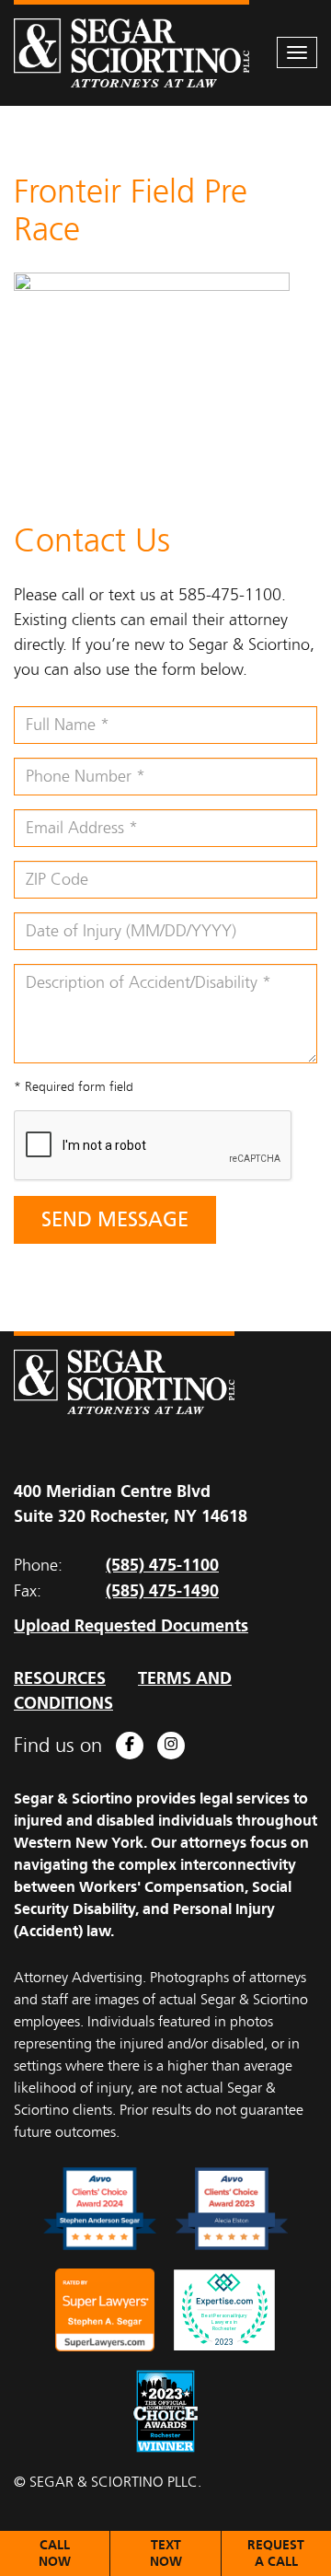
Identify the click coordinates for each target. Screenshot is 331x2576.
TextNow (166, 2553)
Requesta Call (276, 2553)
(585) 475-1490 (162, 1590)
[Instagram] (171, 1746)
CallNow (55, 2553)
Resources (60, 1678)
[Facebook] (130, 1746)
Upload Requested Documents (131, 1625)
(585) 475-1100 (162, 1565)
